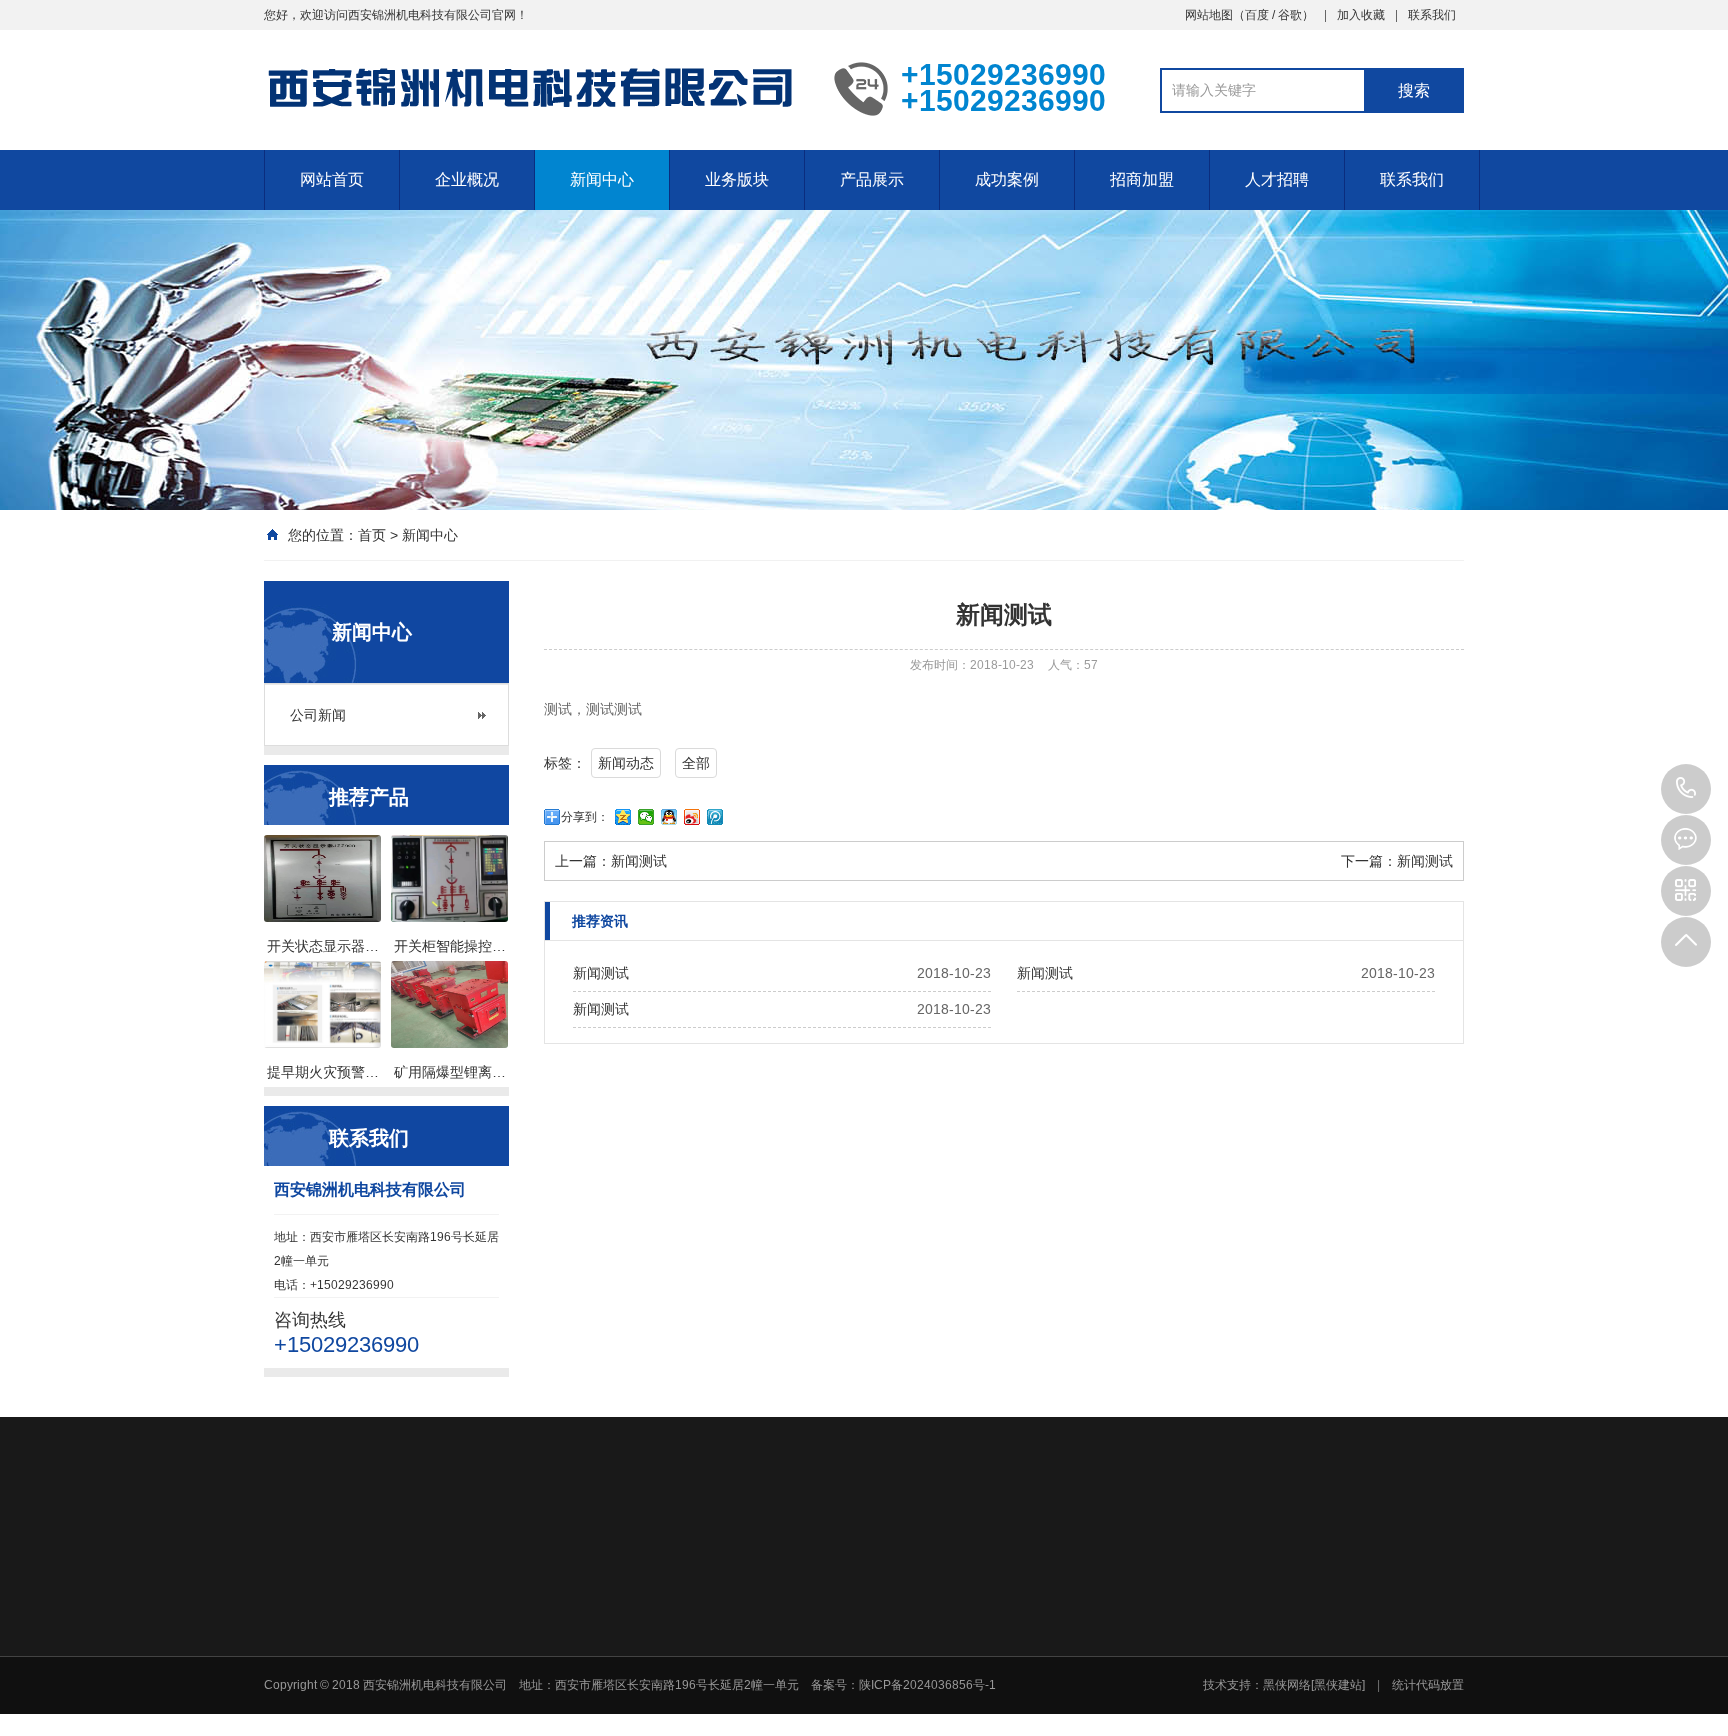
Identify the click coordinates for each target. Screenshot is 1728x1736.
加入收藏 (1361, 15)
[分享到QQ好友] (669, 817)
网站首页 (332, 179)
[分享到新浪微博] (692, 817)
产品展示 (872, 179)
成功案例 (1007, 179)
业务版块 (737, 179)
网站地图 (1209, 15)
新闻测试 (639, 861)
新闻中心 (602, 179)
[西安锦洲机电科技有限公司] (534, 88)
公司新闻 (318, 715)
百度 (1257, 15)
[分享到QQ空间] (623, 817)
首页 (372, 535)
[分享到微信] (646, 817)
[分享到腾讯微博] (715, 817)
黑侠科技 (380, 1560)
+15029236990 (1686, 789)
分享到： (585, 817)
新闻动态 (626, 763)
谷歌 (1290, 15)
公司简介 (678, 1699)
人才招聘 (1277, 179)
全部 (696, 763)
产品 (1090, 1699)
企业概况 (467, 179)
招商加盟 (1142, 179)
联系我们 (1432, 15)
